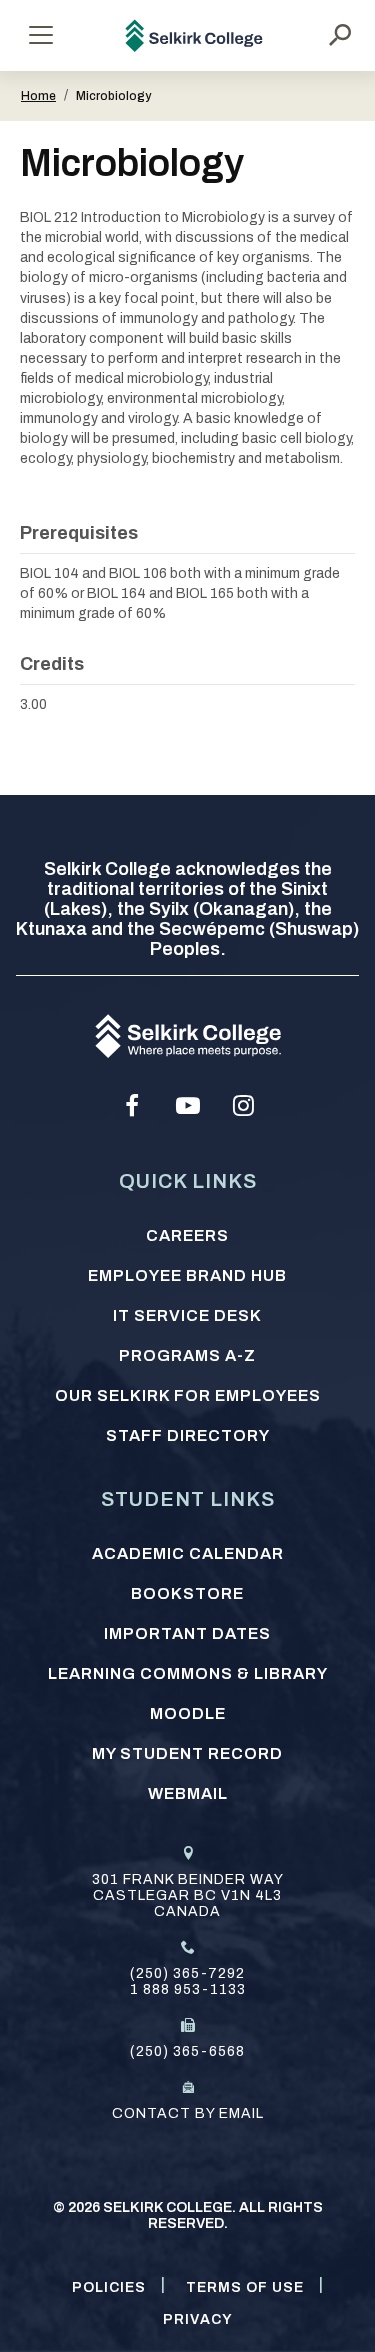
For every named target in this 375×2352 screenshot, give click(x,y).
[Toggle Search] (340, 35)
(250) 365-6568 (187, 2051)
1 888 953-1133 (188, 1989)
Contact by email (188, 2113)
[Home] (194, 35)
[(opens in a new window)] (132, 1106)
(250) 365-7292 (187, 1973)
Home (38, 96)
